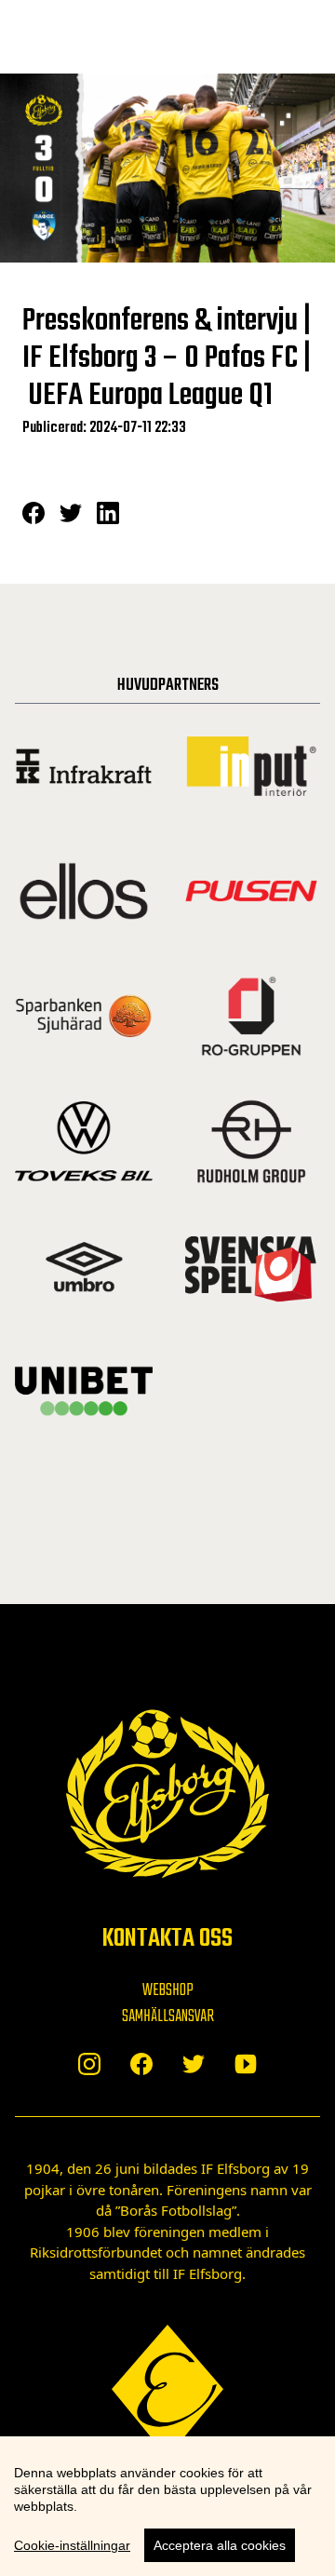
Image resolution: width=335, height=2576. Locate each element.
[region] (167, 2506)
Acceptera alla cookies (220, 2545)
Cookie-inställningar (72, 2545)
